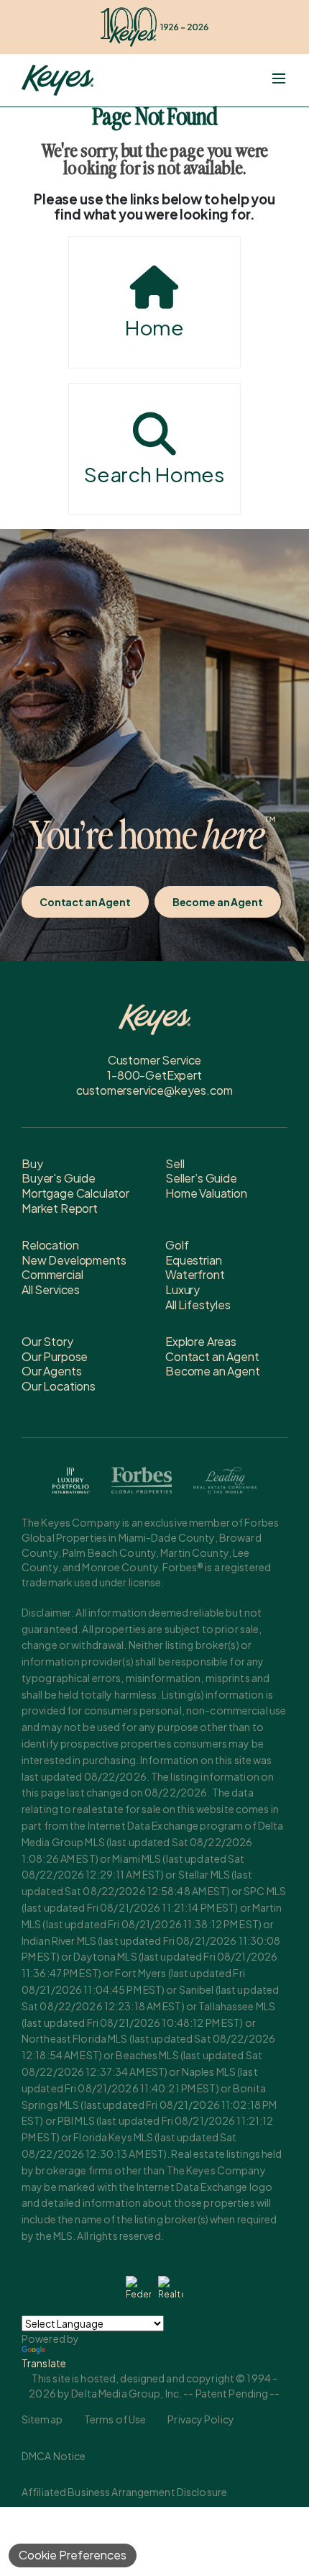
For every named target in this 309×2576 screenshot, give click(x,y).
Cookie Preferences (73, 2555)
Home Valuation (206, 1193)
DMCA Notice (54, 2456)
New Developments (74, 1260)
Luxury (183, 1289)
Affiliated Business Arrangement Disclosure (124, 2492)
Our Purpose (55, 1356)
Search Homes (154, 474)
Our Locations (59, 1386)
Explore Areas (201, 1341)
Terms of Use (115, 2419)
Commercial (52, 1274)
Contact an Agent (85, 902)
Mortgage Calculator (75, 1193)
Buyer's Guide (59, 1178)
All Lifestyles (198, 1305)
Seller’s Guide (201, 1178)
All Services (51, 1289)
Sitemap (42, 2419)
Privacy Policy (201, 2419)
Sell (175, 1163)
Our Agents (51, 1371)
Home (154, 327)
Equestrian (193, 1260)
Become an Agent (218, 902)
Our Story (47, 1341)
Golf (177, 1245)
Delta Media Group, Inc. (126, 2393)
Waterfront (195, 1274)
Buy (32, 1163)
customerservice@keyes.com (154, 1090)
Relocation (50, 1245)
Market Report (60, 1208)
